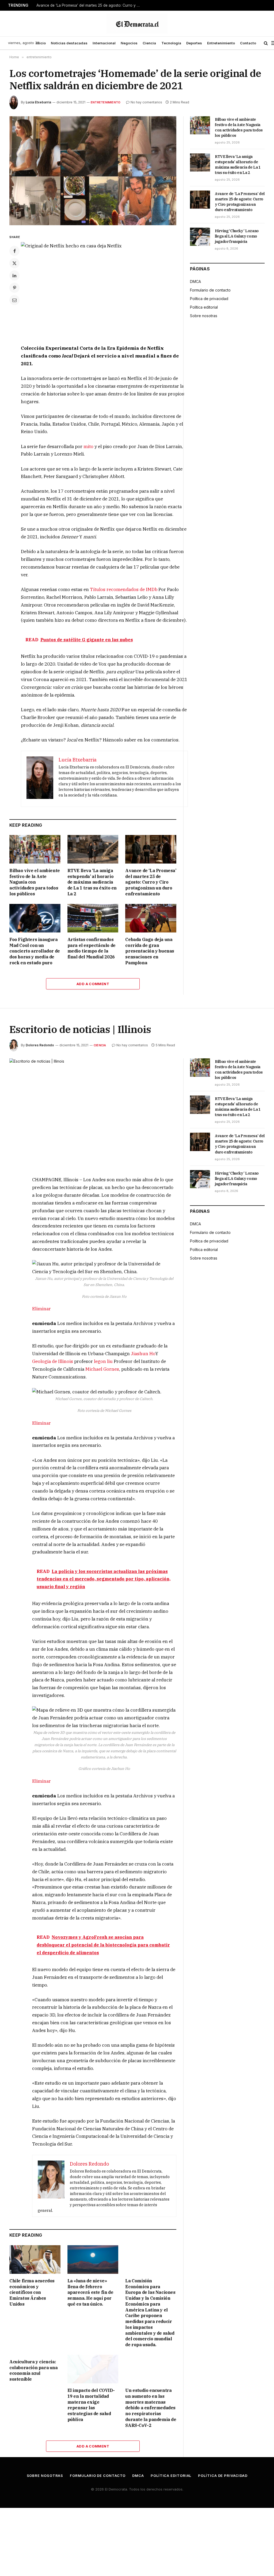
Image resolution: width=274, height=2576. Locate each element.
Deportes (194, 43)
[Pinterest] (14, 288)
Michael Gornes (102, 1369)
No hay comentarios (146, 102)
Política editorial (204, 307)
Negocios (129, 43)
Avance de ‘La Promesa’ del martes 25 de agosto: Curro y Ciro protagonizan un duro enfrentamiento (90, 5)
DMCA (195, 281)
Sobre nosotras (204, 316)
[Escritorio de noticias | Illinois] (93, 1113)
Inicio (41, 43)
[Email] (14, 300)
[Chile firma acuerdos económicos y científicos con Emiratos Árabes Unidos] (35, 2260)
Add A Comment (93, 984)
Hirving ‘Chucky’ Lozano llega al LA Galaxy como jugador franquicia (237, 236)
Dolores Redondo (40, 1045)
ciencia (100, 1045)
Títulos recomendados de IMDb (124, 589)
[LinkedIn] (14, 275)
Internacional (104, 43)
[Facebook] (14, 251)
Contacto (248, 43)
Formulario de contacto (210, 290)
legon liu (103, 1361)
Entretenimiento (221, 43)
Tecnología (171, 43)
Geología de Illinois (53, 1361)
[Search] (266, 43)
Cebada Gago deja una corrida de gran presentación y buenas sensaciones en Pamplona (150, 951)
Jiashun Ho (143, 1354)
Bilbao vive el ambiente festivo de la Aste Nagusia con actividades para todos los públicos (35, 882)
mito (88, 446)
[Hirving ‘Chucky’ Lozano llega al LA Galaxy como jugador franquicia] (200, 237)
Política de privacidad (209, 299)
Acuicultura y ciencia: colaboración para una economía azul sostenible (34, 2370)
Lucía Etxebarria (38, 102)
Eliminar (41, 1309)
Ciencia (149, 43)
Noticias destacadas (69, 43)
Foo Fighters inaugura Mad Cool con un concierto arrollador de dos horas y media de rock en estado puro (35, 951)
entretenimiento (106, 102)
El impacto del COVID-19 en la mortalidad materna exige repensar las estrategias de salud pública (91, 2405)
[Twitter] (14, 263)
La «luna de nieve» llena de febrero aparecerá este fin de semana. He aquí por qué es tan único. (90, 2292)
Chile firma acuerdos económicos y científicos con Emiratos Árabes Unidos (32, 2292)
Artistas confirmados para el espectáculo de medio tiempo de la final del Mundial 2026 (92, 948)
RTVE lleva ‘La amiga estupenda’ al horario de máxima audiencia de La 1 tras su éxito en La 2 (92, 882)
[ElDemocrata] (137, 24)
